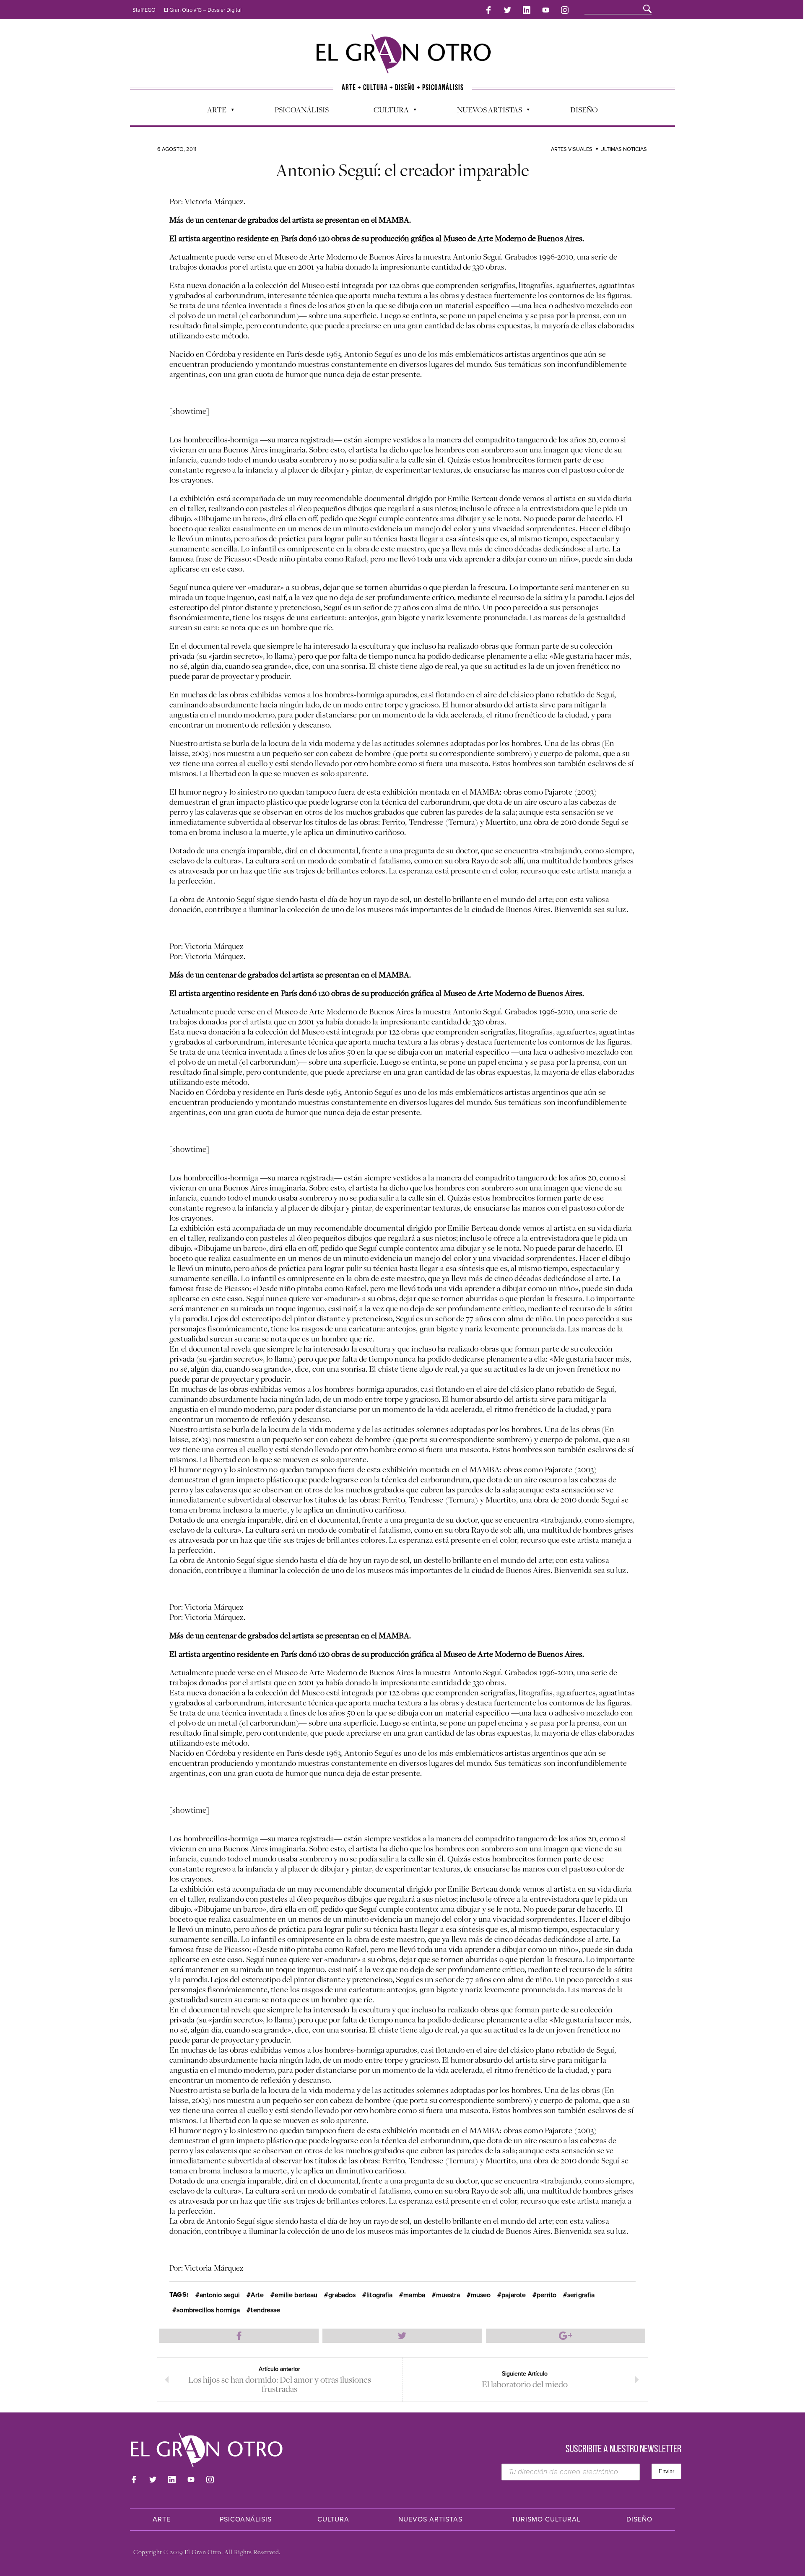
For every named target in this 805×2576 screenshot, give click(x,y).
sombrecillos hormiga (208, 2310)
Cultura (387, 112)
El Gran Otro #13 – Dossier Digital (203, 10)
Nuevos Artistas (485, 112)
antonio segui (220, 2295)
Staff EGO (144, 10)
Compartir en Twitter (402, 2336)
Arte (213, 112)
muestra (448, 2295)
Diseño (584, 109)
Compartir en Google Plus (566, 2336)
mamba (414, 2295)
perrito (547, 2295)
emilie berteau (296, 2295)
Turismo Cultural (546, 2519)
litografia (379, 2295)
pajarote (514, 2295)
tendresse (265, 2310)
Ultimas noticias (624, 149)
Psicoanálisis (302, 109)
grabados (342, 2295)
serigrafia (581, 2295)
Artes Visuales (572, 149)
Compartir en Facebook (239, 2336)
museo (481, 2295)
